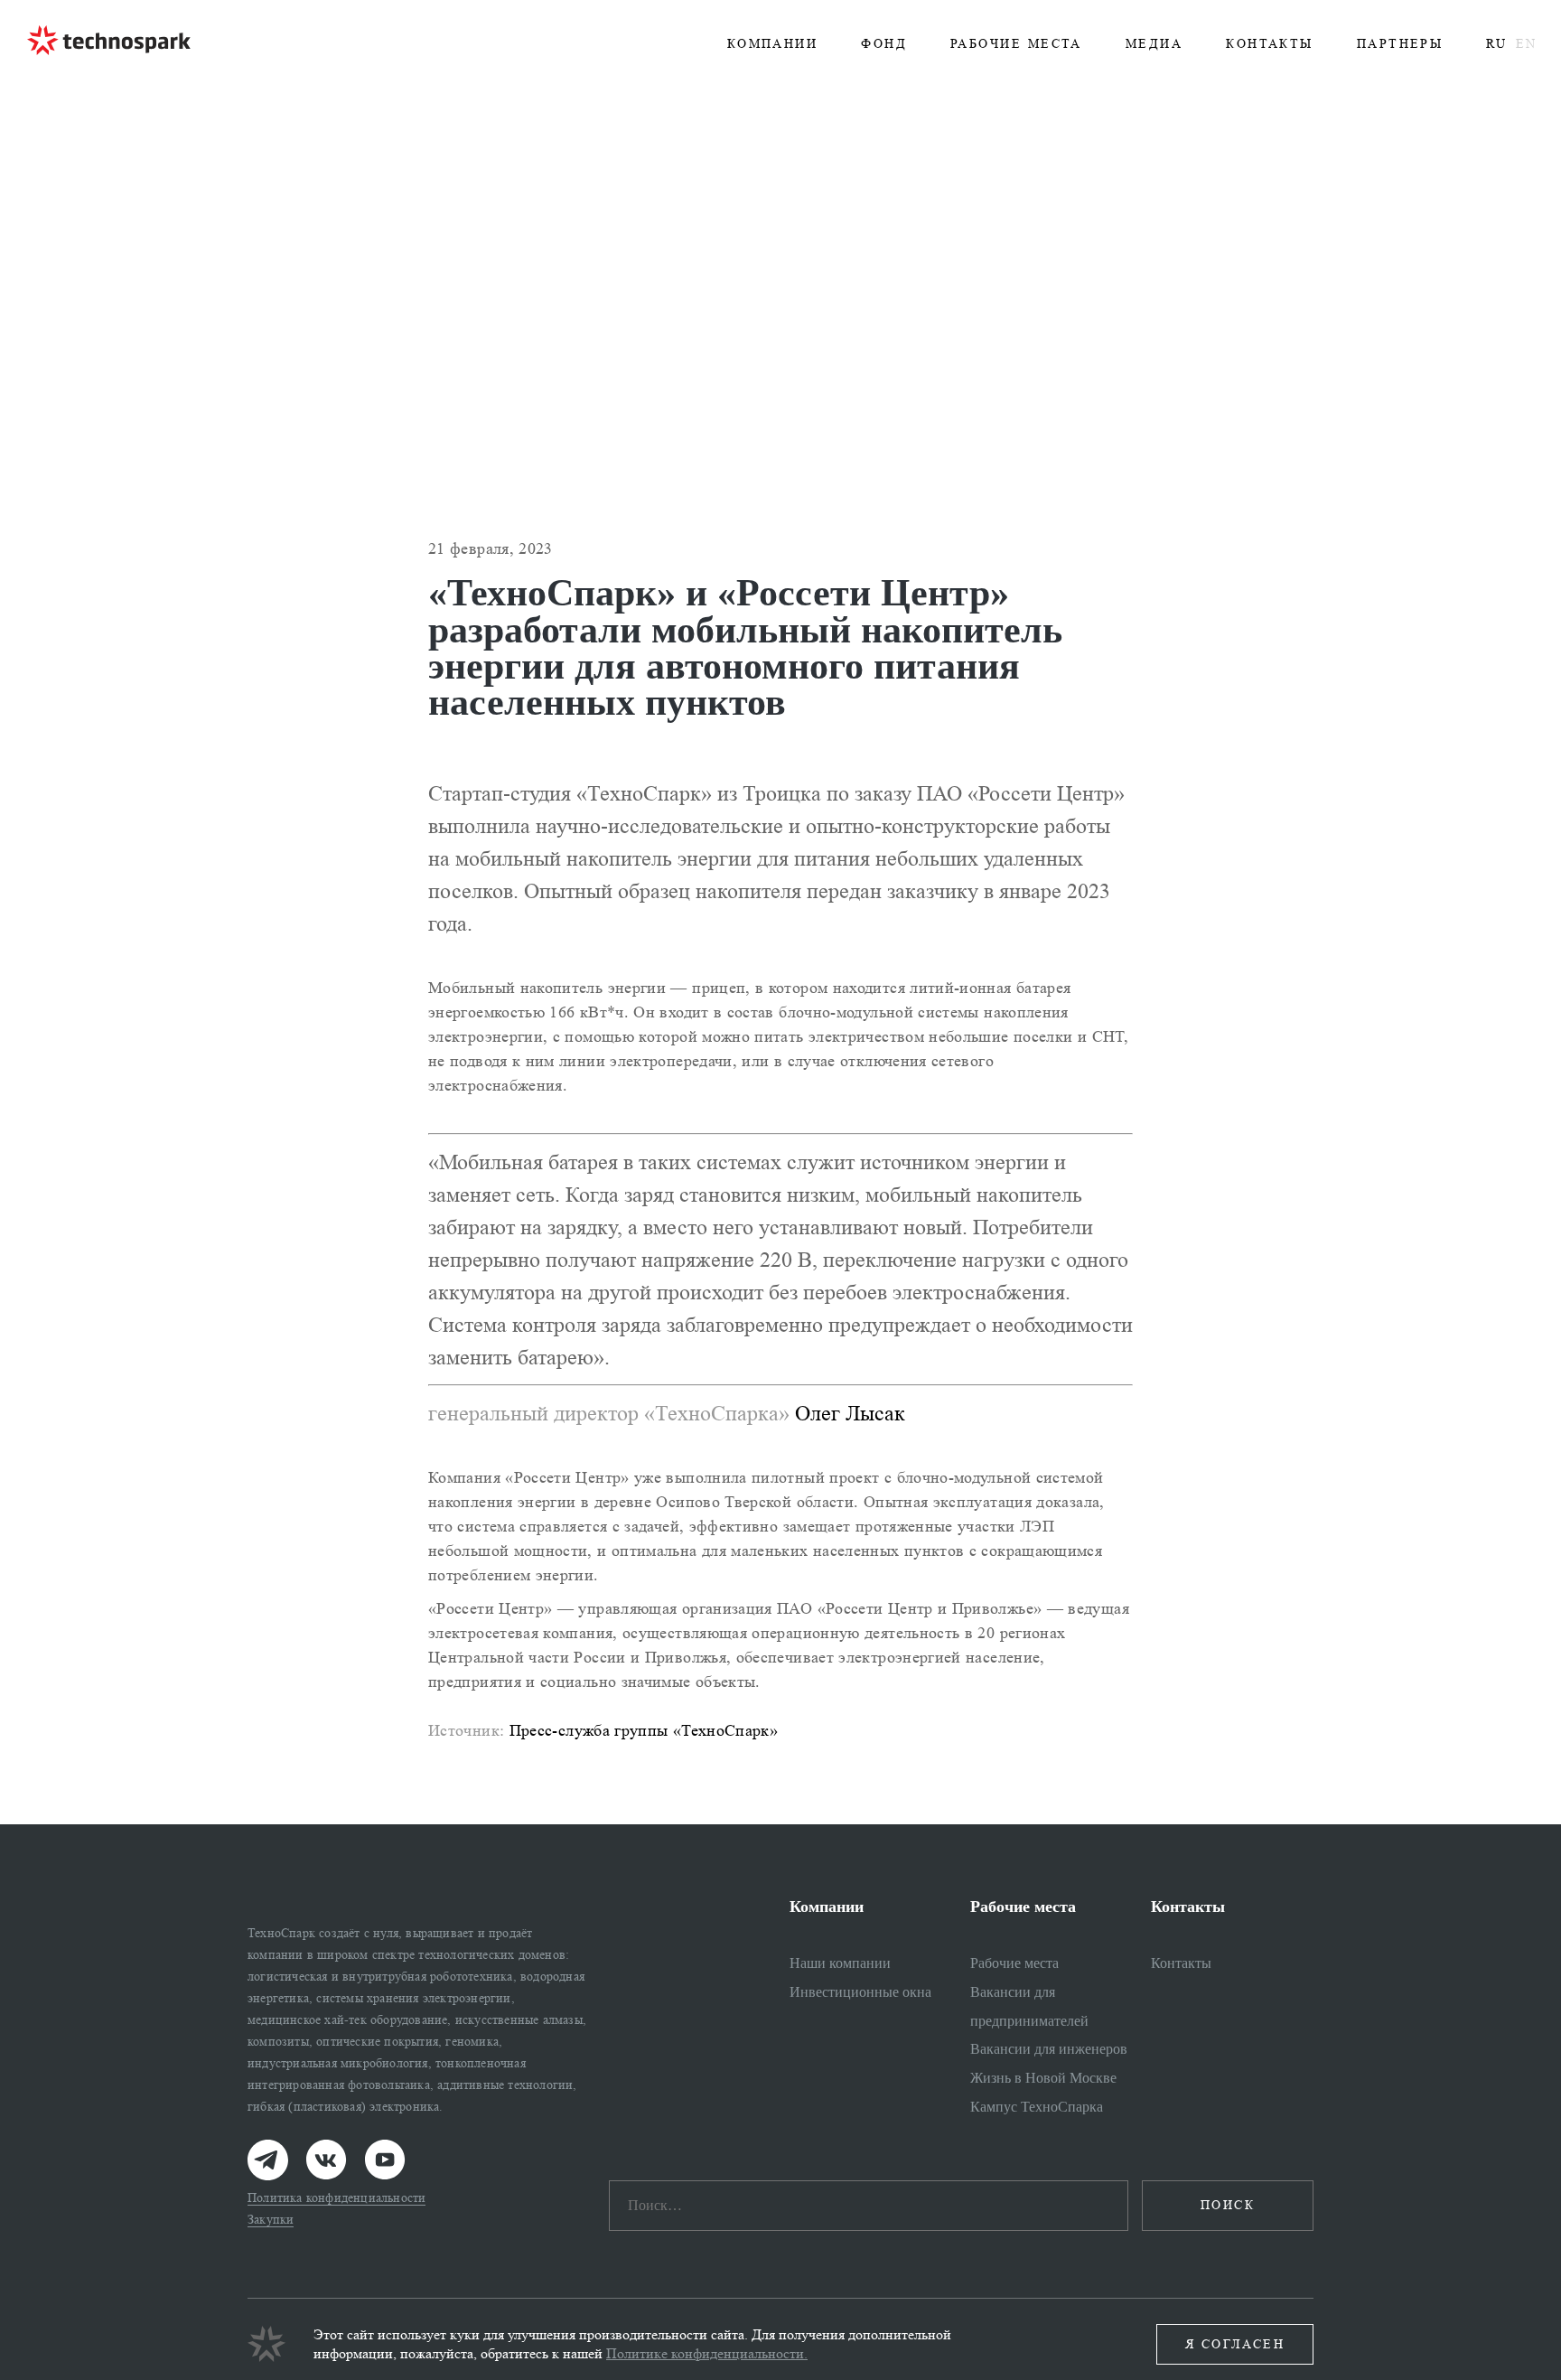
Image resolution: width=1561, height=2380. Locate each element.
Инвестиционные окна (860, 1992)
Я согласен (1235, 2344)
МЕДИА (1154, 44)
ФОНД (884, 44)
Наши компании (840, 1963)
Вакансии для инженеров (1049, 2049)
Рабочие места (1014, 1963)
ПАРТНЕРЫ (1400, 44)
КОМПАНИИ (773, 44)
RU (1496, 44)
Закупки (271, 2220)
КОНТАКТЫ (1270, 44)
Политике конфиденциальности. (707, 2353)
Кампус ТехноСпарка (1037, 2107)
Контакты (1181, 1963)
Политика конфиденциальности (337, 2198)
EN (1526, 44)
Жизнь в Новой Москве (1043, 2078)
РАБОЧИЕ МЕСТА (1016, 44)
